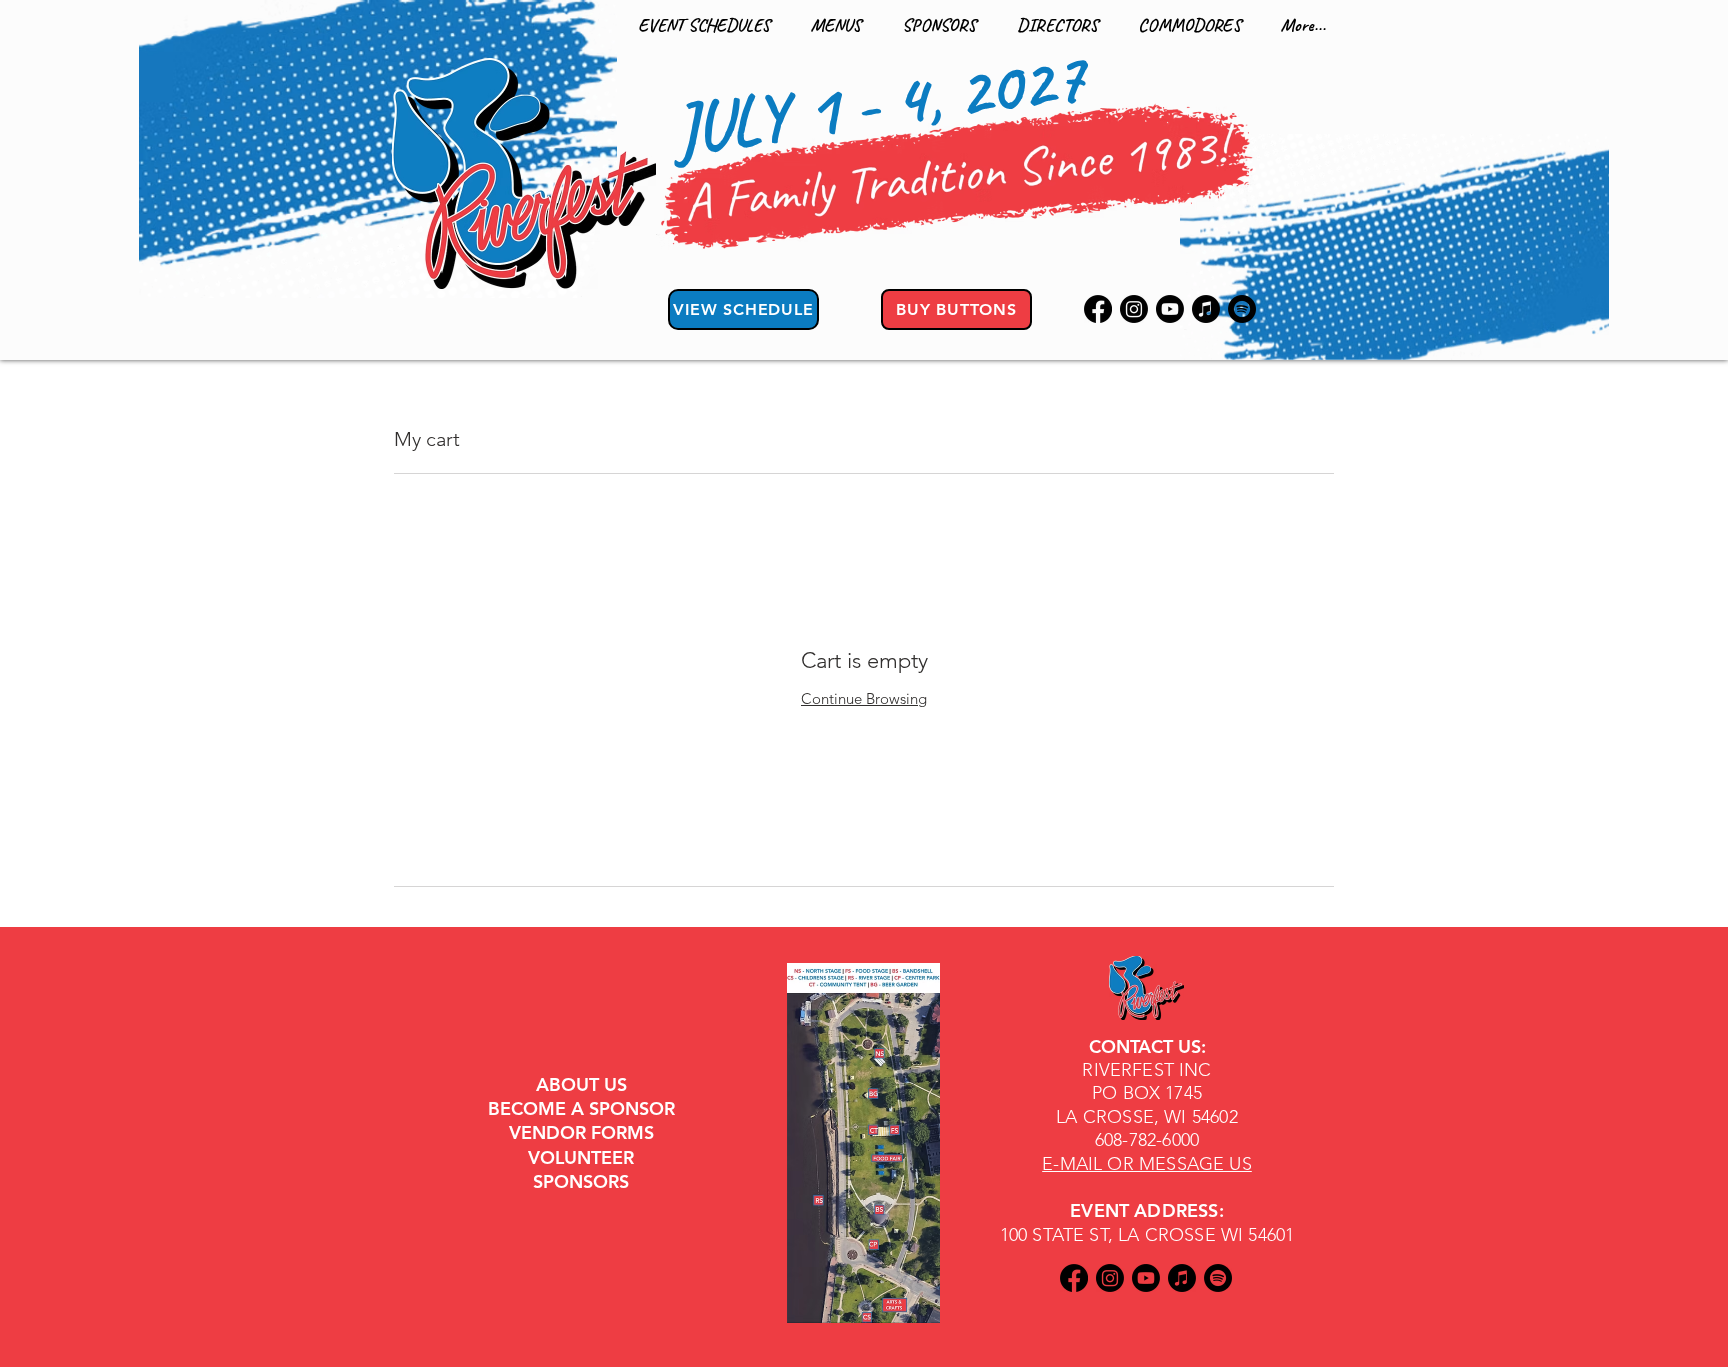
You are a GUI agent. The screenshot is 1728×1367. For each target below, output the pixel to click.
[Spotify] (1242, 309)
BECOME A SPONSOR (581, 1108)
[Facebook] (1098, 309)
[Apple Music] (1206, 309)
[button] (703, 25)
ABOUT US (581, 1084)
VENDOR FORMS (581, 1132)
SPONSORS (581, 1181)
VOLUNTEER (581, 1157)
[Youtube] (1170, 309)
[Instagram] (1134, 309)
